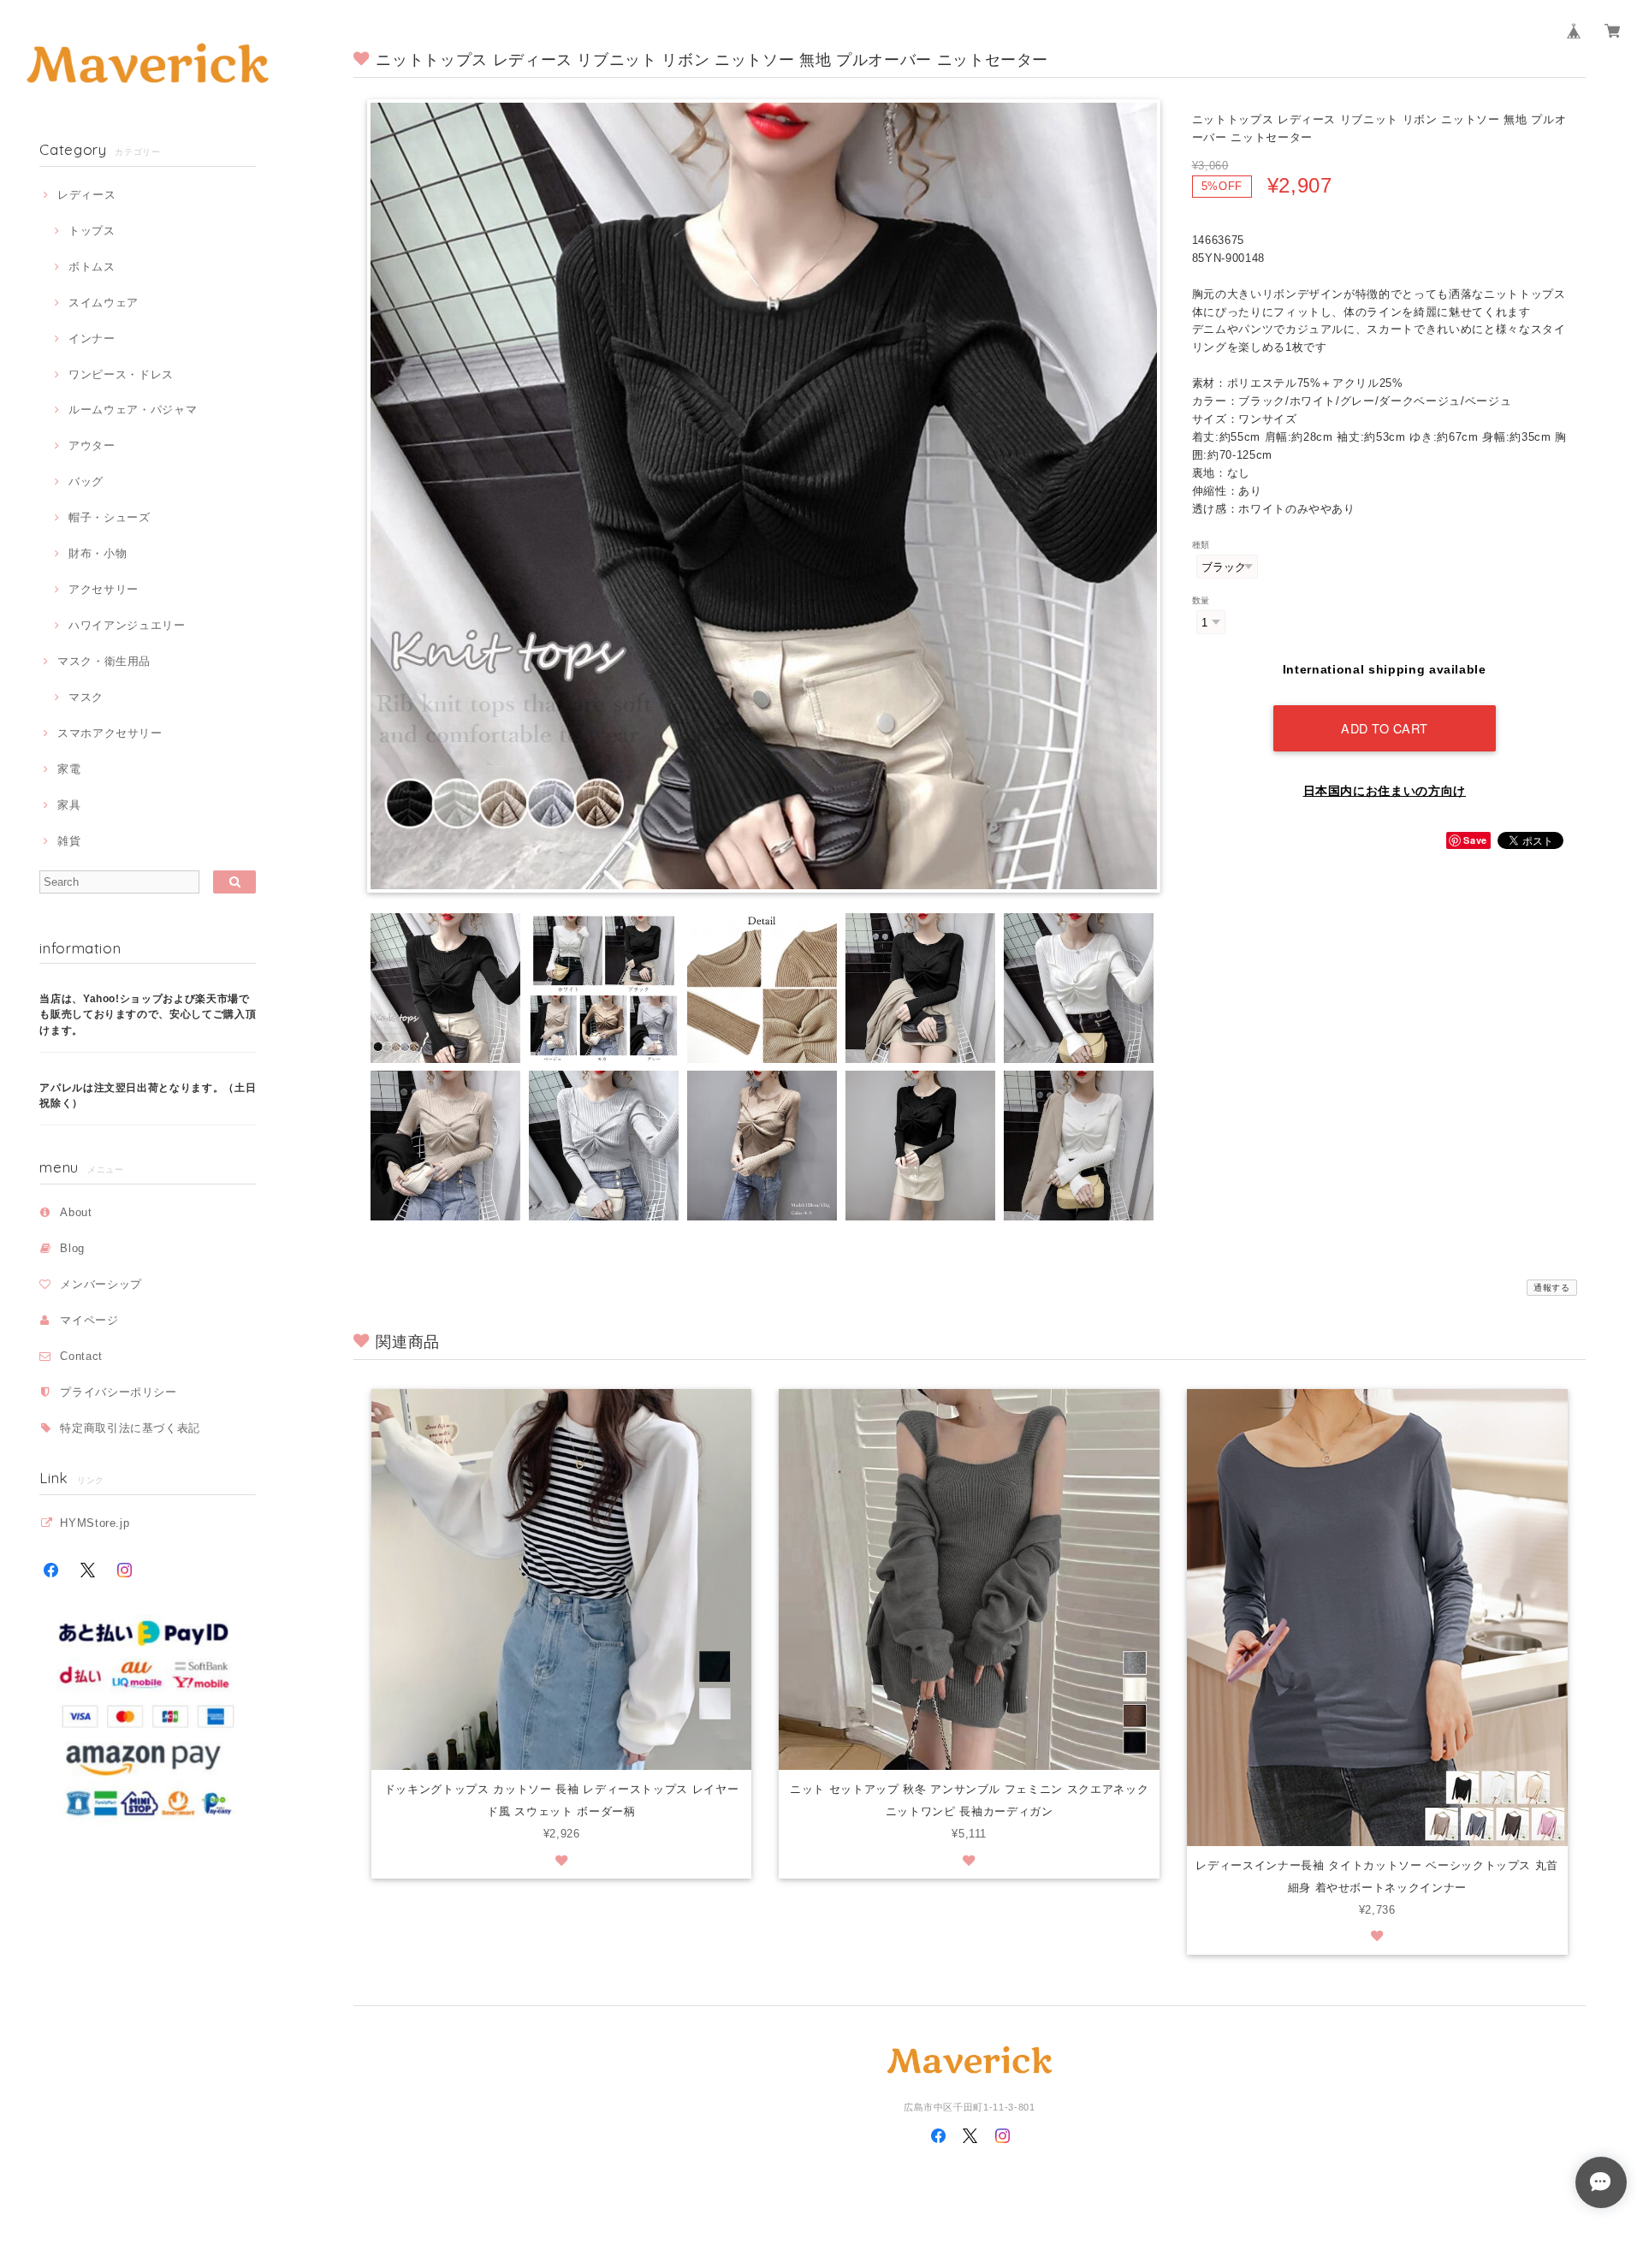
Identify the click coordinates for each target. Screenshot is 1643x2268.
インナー (92, 338)
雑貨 (69, 841)
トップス (92, 231)
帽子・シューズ (109, 517)
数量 (1201, 600)
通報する (1552, 1288)
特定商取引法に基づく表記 (130, 1428)
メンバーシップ (101, 1284)
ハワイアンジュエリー (127, 625)
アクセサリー (104, 589)
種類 (1201, 545)
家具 (69, 805)
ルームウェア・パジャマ (133, 410)
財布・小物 (98, 553)
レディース (86, 195)
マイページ (89, 1320)
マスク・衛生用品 (104, 661)
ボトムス (92, 267)
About (76, 1212)
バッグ (86, 481)
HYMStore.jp (95, 1523)
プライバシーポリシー (119, 1392)
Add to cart (1385, 728)
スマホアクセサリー (110, 733)
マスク (86, 697)
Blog (72, 1248)
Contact (81, 1356)
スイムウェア (104, 303)
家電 (69, 769)
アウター (92, 445)
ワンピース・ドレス (121, 374)
